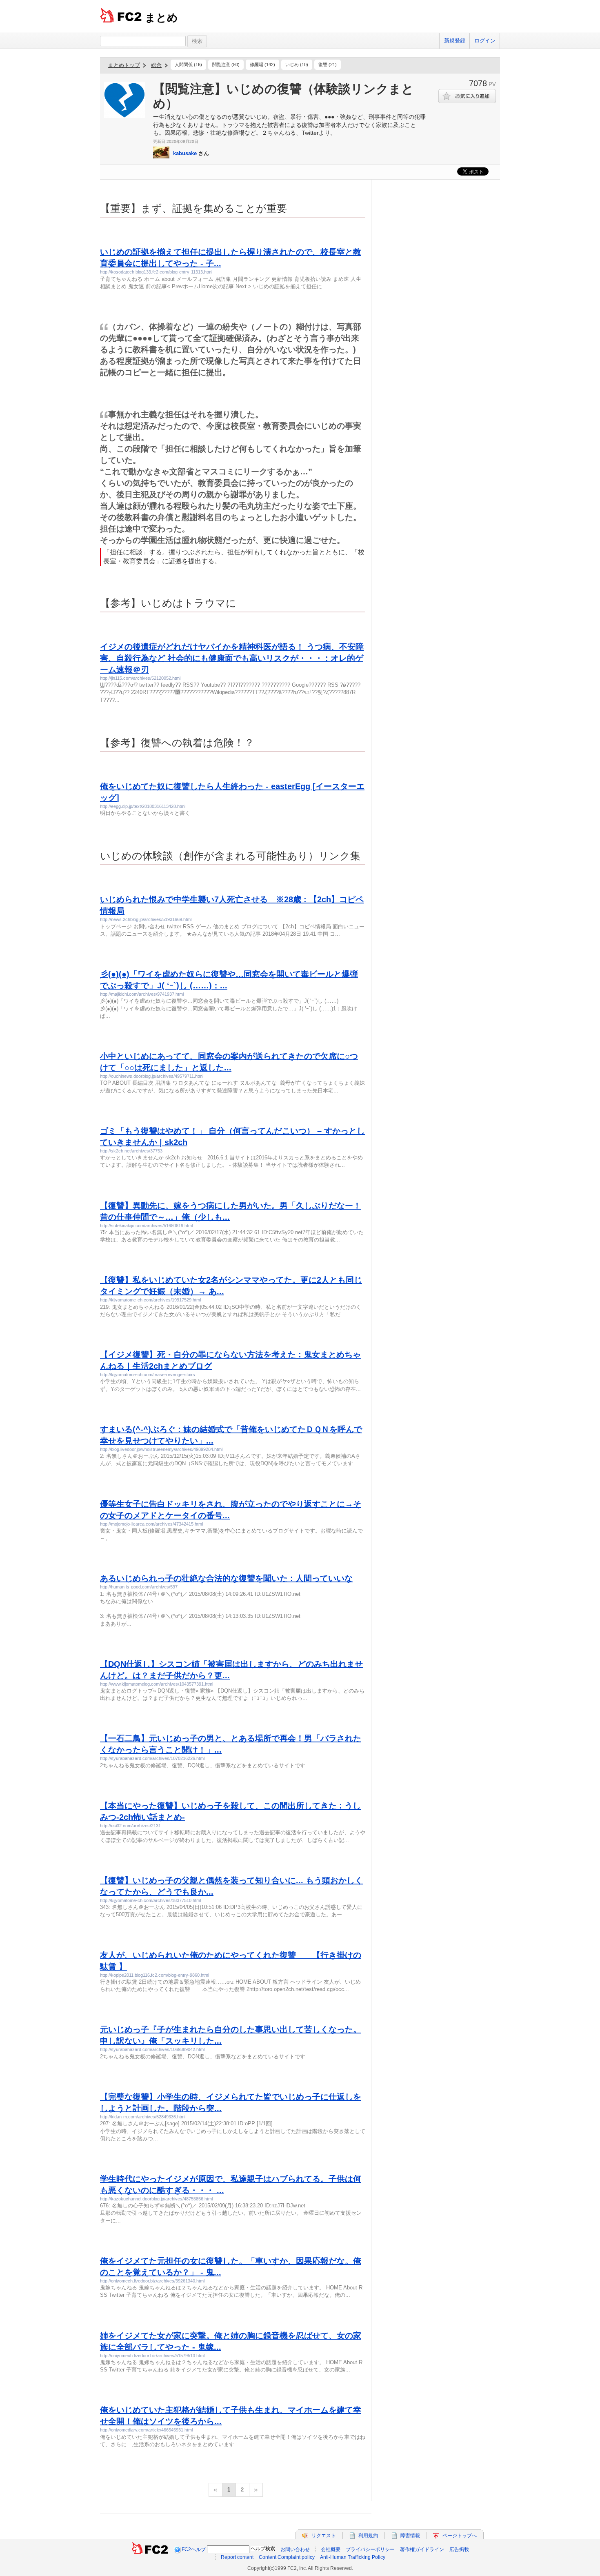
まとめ (161, 18)
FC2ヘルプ (194, 2549)
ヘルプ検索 (263, 2549)
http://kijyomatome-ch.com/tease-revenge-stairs (148, 1375)
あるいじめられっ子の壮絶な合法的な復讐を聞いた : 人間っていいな (226, 1578)
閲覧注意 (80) (226, 65)
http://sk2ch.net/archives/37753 (131, 1151)
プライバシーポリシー (370, 2549)
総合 (156, 65)
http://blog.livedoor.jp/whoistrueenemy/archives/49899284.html (161, 1449)
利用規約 (368, 2536)
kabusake (185, 153)
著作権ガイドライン (422, 2549)
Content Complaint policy (287, 2557)
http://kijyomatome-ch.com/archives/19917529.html (150, 1300)
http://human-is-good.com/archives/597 (139, 1587)
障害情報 (410, 2536)
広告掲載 (459, 2549)
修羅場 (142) (262, 65)
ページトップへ (460, 2536)
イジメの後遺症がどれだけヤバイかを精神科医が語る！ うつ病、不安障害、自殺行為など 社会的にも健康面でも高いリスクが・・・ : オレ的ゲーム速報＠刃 (232, 658)
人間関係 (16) (188, 65)
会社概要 (331, 2549)
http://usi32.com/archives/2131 (130, 1826)
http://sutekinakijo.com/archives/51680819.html (146, 1226)
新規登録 (455, 41)
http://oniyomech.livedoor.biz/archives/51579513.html (152, 2356)
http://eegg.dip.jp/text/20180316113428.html (143, 806)
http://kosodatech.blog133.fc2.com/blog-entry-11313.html (156, 272)
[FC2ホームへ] (150, 2549)
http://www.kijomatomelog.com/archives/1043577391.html (157, 1684)
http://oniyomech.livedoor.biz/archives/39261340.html (152, 2281)
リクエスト (324, 2536)
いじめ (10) (297, 65)
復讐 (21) (328, 65)
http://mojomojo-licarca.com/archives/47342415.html (151, 1524)
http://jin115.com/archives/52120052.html (140, 678)
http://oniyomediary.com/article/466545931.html (146, 2430)
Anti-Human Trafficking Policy (353, 2557)
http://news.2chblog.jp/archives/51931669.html (146, 919)
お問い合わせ (295, 2549)
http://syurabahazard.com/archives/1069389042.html (152, 2049)
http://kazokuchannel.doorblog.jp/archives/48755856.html (156, 2199)
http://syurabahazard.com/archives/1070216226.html (152, 1758)
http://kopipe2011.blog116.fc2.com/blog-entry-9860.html (154, 1975)
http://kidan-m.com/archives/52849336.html (143, 2117)
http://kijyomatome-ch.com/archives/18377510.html (150, 1900)
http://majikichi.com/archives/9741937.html (142, 994)
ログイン (485, 41)
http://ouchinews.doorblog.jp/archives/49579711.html (152, 1076)
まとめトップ (124, 65)
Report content (237, 2557)
